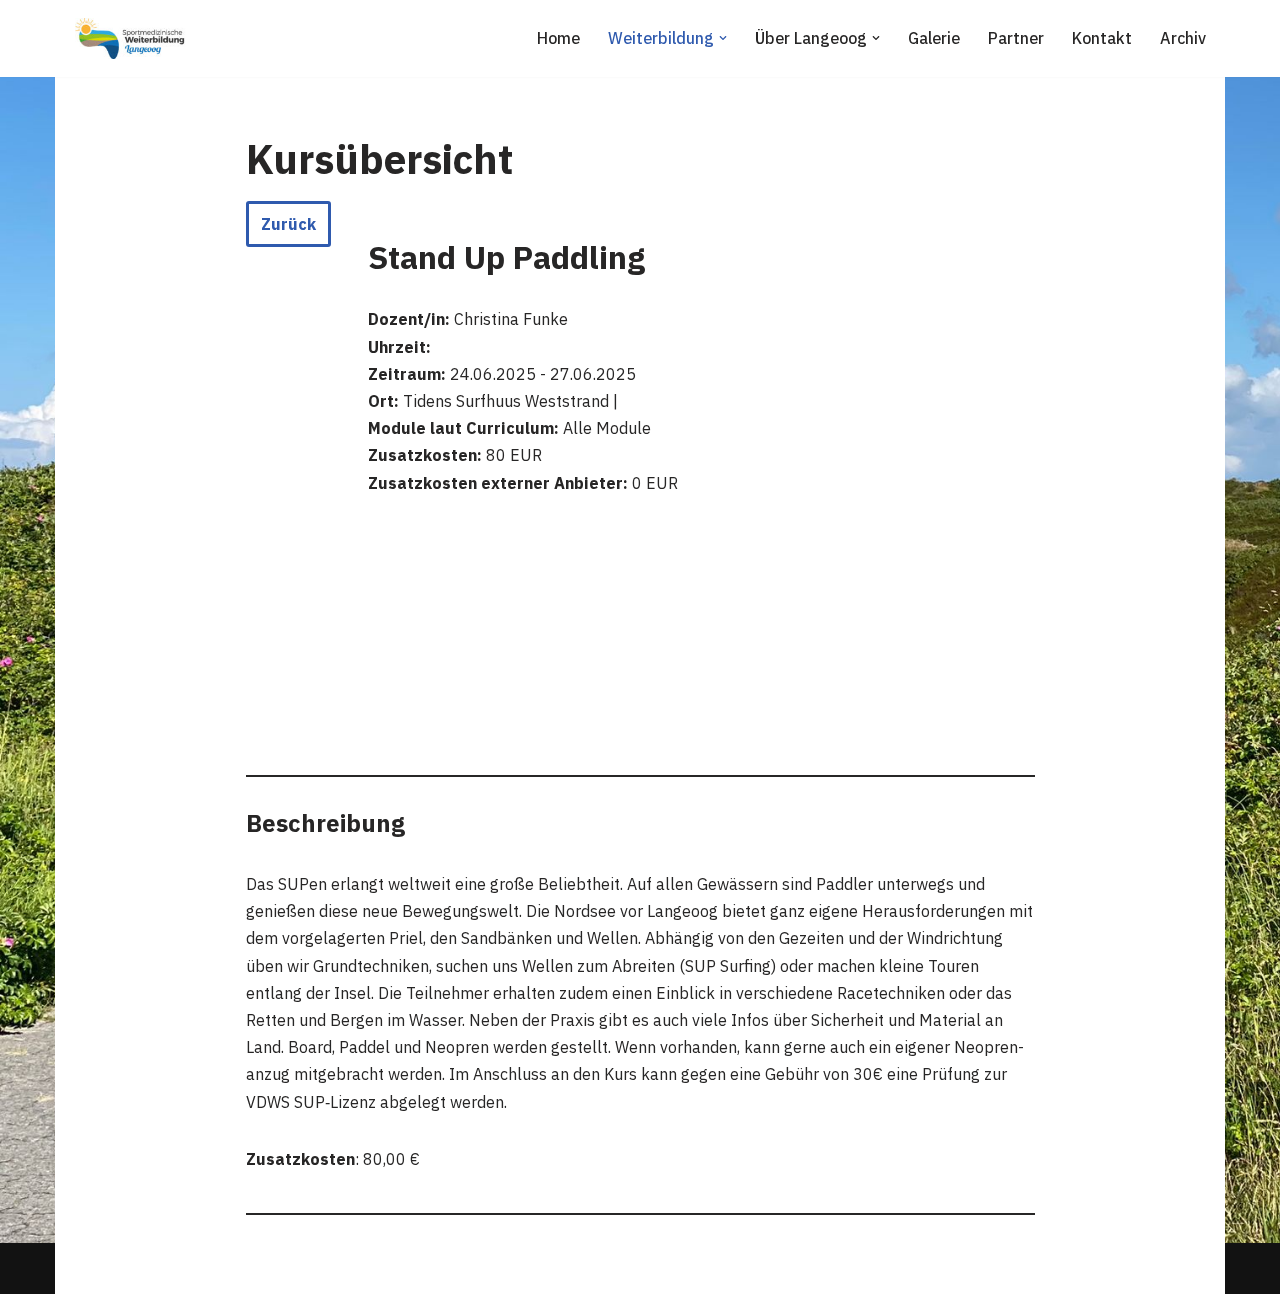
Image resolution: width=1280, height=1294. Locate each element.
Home (558, 38)
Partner (1016, 38)
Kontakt (1102, 38)
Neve (89, 1268)
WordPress (276, 1268)
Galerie (934, 38)
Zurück (288, 224)
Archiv (1183, 38)
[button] (723, 38)
